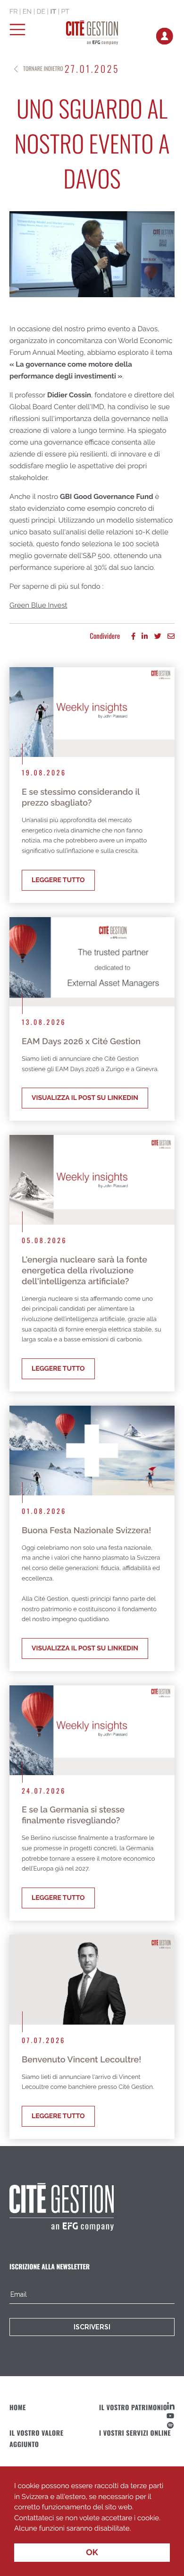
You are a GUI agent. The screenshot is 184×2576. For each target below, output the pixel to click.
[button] (134, 2529)
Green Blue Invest (38, 605)
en (27, 12)
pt (65, 12)
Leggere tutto (58, 880)
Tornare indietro (43, 69)
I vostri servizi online (135, 2433)
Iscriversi (92, 2327)
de (41, 12)
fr (13, 12)
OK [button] (92, 2553)
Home (18, 2408)
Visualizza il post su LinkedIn (85, 1098)
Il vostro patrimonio (133, 2408)
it (53, 12)
